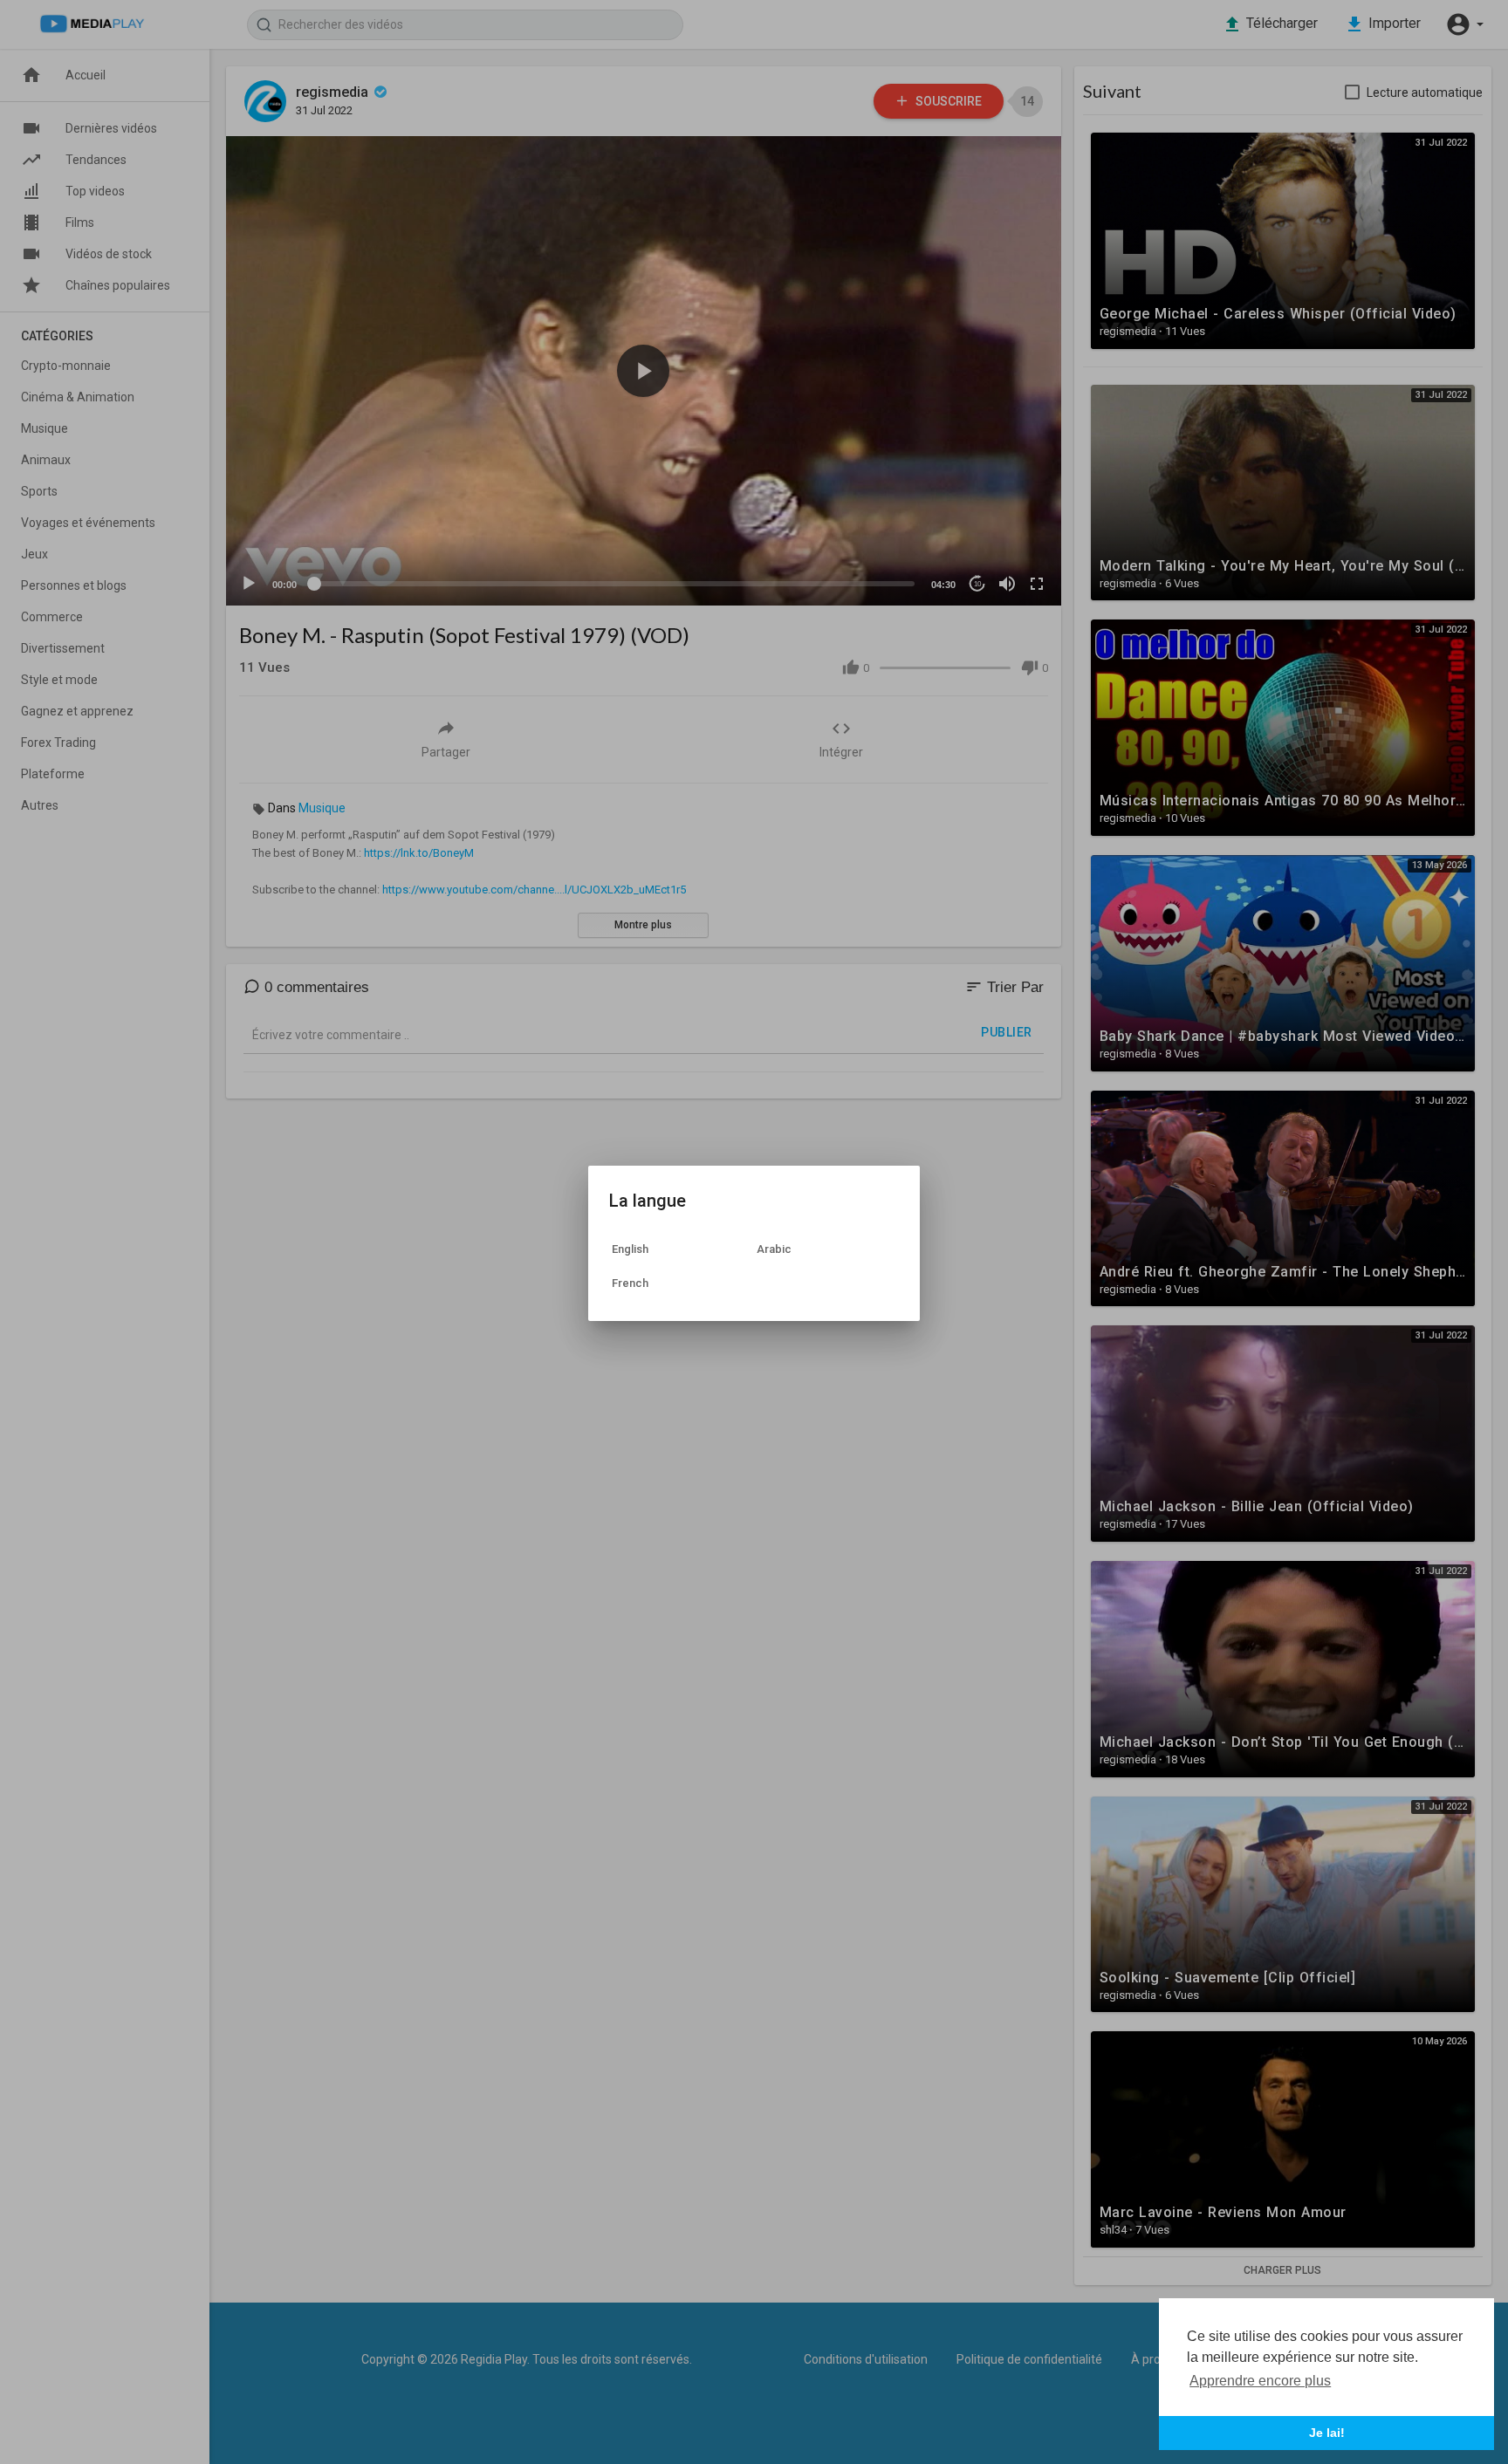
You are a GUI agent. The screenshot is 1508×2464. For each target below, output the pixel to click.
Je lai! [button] (1327, 2433)
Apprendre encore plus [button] (1260, 2381)
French (630, 1283)
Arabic (774, 1249)
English (630, 1249)
